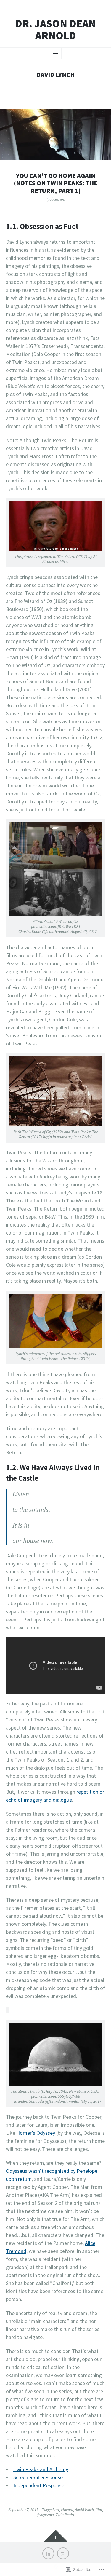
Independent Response (39, 2485)
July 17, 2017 (91, 2101)
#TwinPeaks (43, 921)
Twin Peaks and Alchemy (41, 2469)
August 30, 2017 (84, 931)
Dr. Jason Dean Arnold (55, 30)
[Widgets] (56, 2536)
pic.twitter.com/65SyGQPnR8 (56, 2096)
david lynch (84, 2510)
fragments (45, 2515)
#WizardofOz (67, 921)
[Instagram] (63, 2553)
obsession (57, 199)
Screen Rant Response (38, 2477)
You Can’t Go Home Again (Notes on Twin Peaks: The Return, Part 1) (56, 183)
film (99, 2510)
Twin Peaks (65, 2515)
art (57, 2510)
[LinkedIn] (48, 2553)
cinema (67, 2510)
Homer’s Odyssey (36, 2133)
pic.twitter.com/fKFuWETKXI (56, 926)
